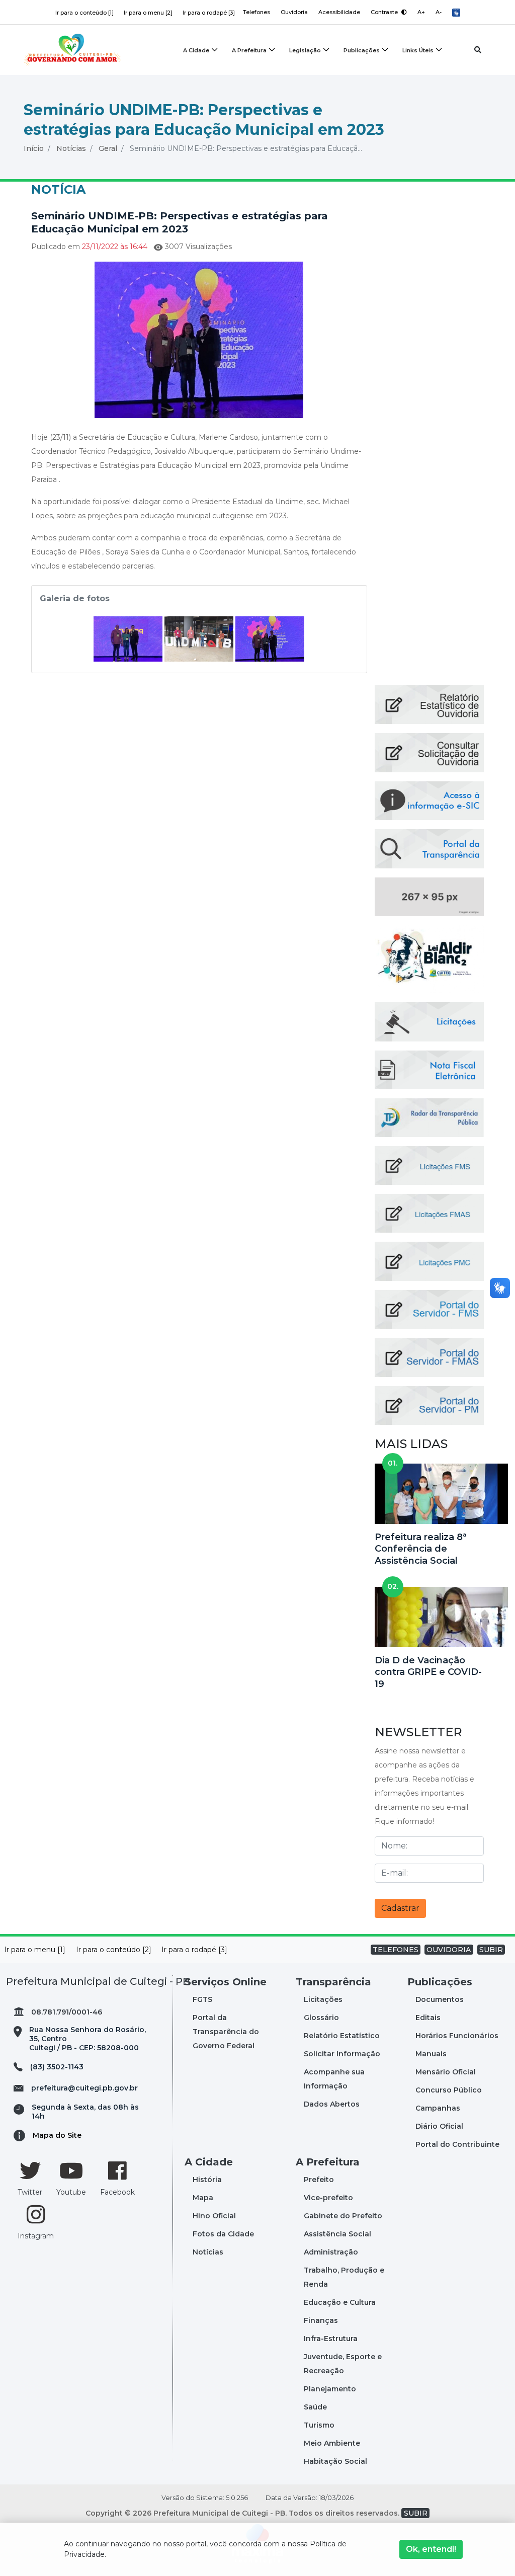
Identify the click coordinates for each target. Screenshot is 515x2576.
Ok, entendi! (431, 2549)
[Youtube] (71, 2170)
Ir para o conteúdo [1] (84, 13)
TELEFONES (396, 1950)
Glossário (321, 2018)
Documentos (440, 1999)
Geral (108, 148)
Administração (331, 2252)
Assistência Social (337, 2234)
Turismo (319, 2425)
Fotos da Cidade (223, 2234)
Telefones (256, 12)
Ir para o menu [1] (35, 1950)
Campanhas (438, 2108)
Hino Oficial (214, 2216)
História (207, 2180)
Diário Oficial (439, 2126)
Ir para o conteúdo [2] (114, 1950)
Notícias (71, 148)
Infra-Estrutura (331, 2339)
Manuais (431, 2054)
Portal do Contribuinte (457, 2144)
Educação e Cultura (340, 2302)
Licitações (323, 1999)
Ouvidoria (294, 12)
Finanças (321, 2320)
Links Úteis (418, 50)
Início (34, 148)
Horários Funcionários (457, 2036)
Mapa (203, 2198)
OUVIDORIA (449, 1950)
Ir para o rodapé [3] (209, 13)
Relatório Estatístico (342, 2036)
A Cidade (196, 50)
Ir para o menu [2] (148, 13)
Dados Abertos (332, 2104)
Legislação (305, 50)
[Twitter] (30, 2170)
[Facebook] (117, 2170)
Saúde (315, 2407)
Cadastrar (400, 1908)
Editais (428, 2018)
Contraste (385, 12)
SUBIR (491, 1950)
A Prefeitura (249, 50)
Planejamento (330, 2389)
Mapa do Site (57, 2135)
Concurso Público (449, 2090)
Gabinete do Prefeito (343, 2216)
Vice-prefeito (328, 2198)
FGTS (202, 1999)
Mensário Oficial (446, 2072)
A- (439, 12)
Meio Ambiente (332, 2443)
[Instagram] (36, 2214)
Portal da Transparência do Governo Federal (226, 2032)
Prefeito (319, 2180)
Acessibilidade (339, 12)
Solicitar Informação (342, 2054)
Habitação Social (335, 2461)
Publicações (362, 50)
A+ (421, 12)
